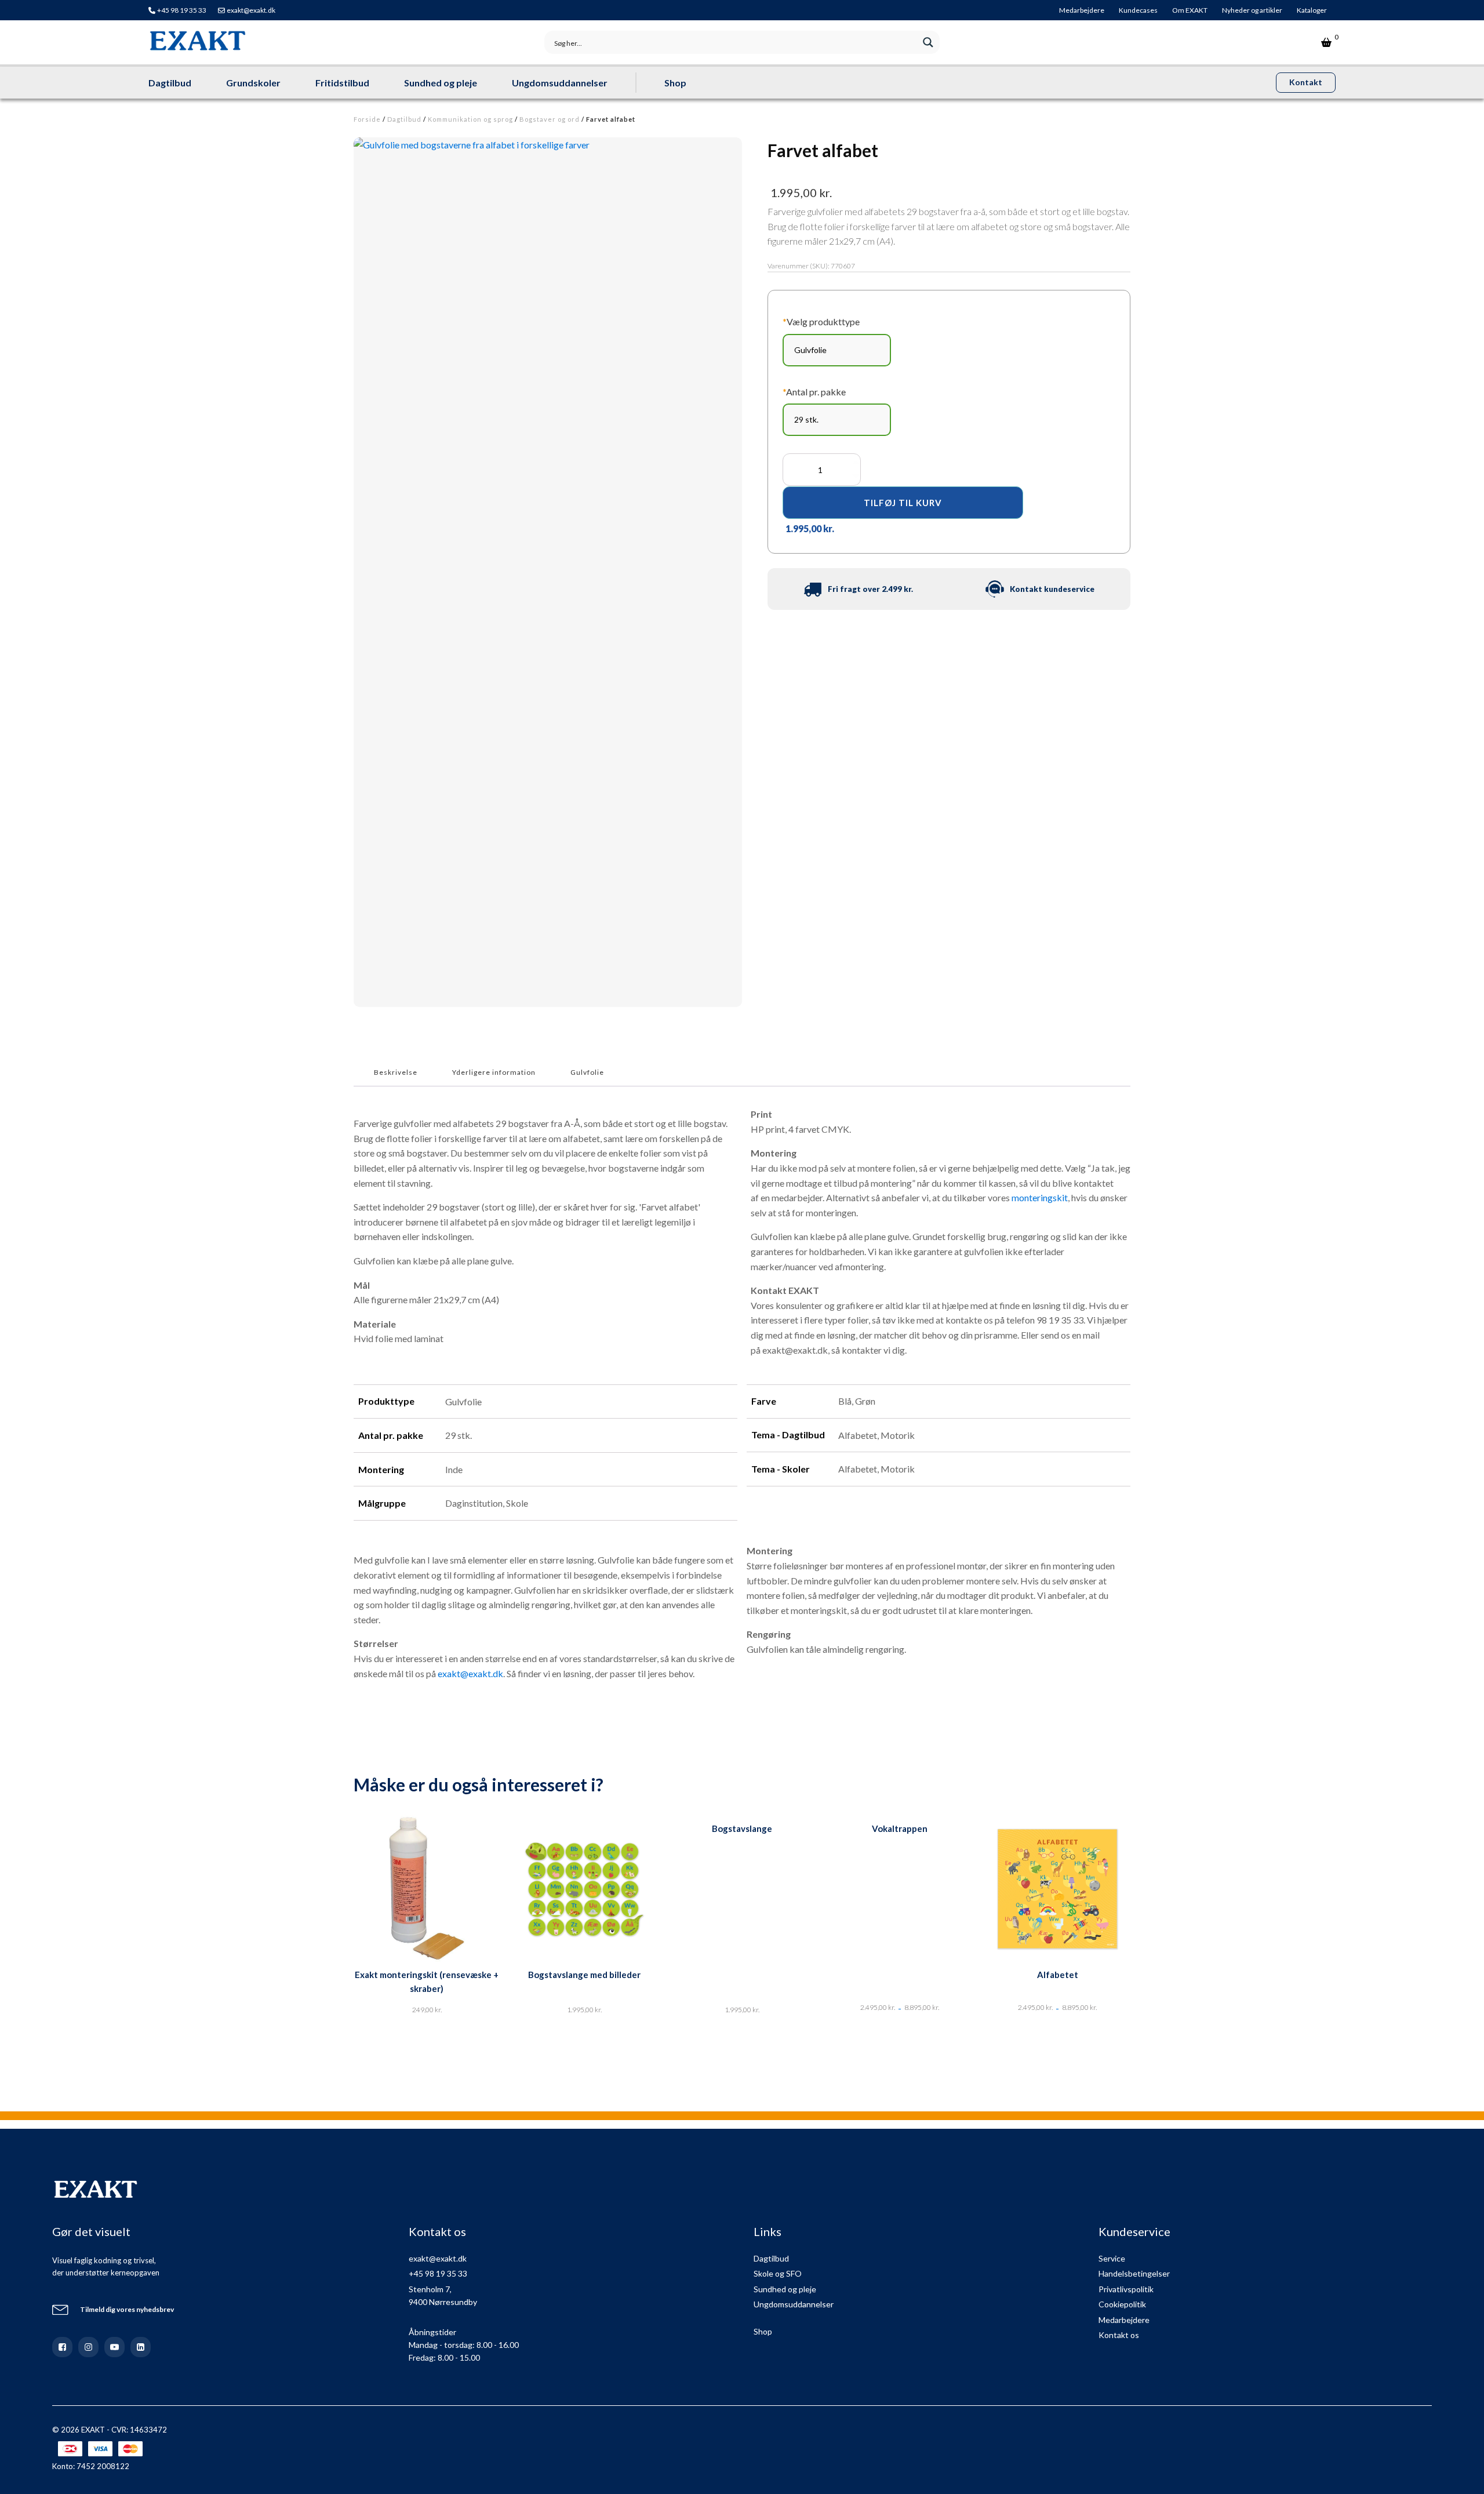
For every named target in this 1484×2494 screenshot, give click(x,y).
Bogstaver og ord (550, 119)
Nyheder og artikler (1252, 10)
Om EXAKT (1190, 10)
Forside (367, 119)
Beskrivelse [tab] (396, 1072)
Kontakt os (1119, 2335)
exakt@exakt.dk (251, 10)
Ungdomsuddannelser (560, 83)
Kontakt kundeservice (1052, 589)
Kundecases (1138, 10)
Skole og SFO (778, 2273)
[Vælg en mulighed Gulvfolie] (837, 350)
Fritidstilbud (342, 83)
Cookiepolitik (1122, 2304)
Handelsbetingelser (1134, 2273)
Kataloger (1312, 10)
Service (1112, 2258)
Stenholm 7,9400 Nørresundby (443, 2295)
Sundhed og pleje (441, 83)
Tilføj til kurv (903, 503)
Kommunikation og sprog (470, 119)
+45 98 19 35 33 (182, 10)
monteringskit (1040, 1197)
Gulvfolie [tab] (587, 1072)
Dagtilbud (170, 83)
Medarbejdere (1082, 10)
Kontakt (1306, 82)
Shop (675, 83)
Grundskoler (253, 83)
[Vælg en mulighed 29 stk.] (837, 420)
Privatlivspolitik (1126, 2289)
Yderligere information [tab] (494, 1072)
